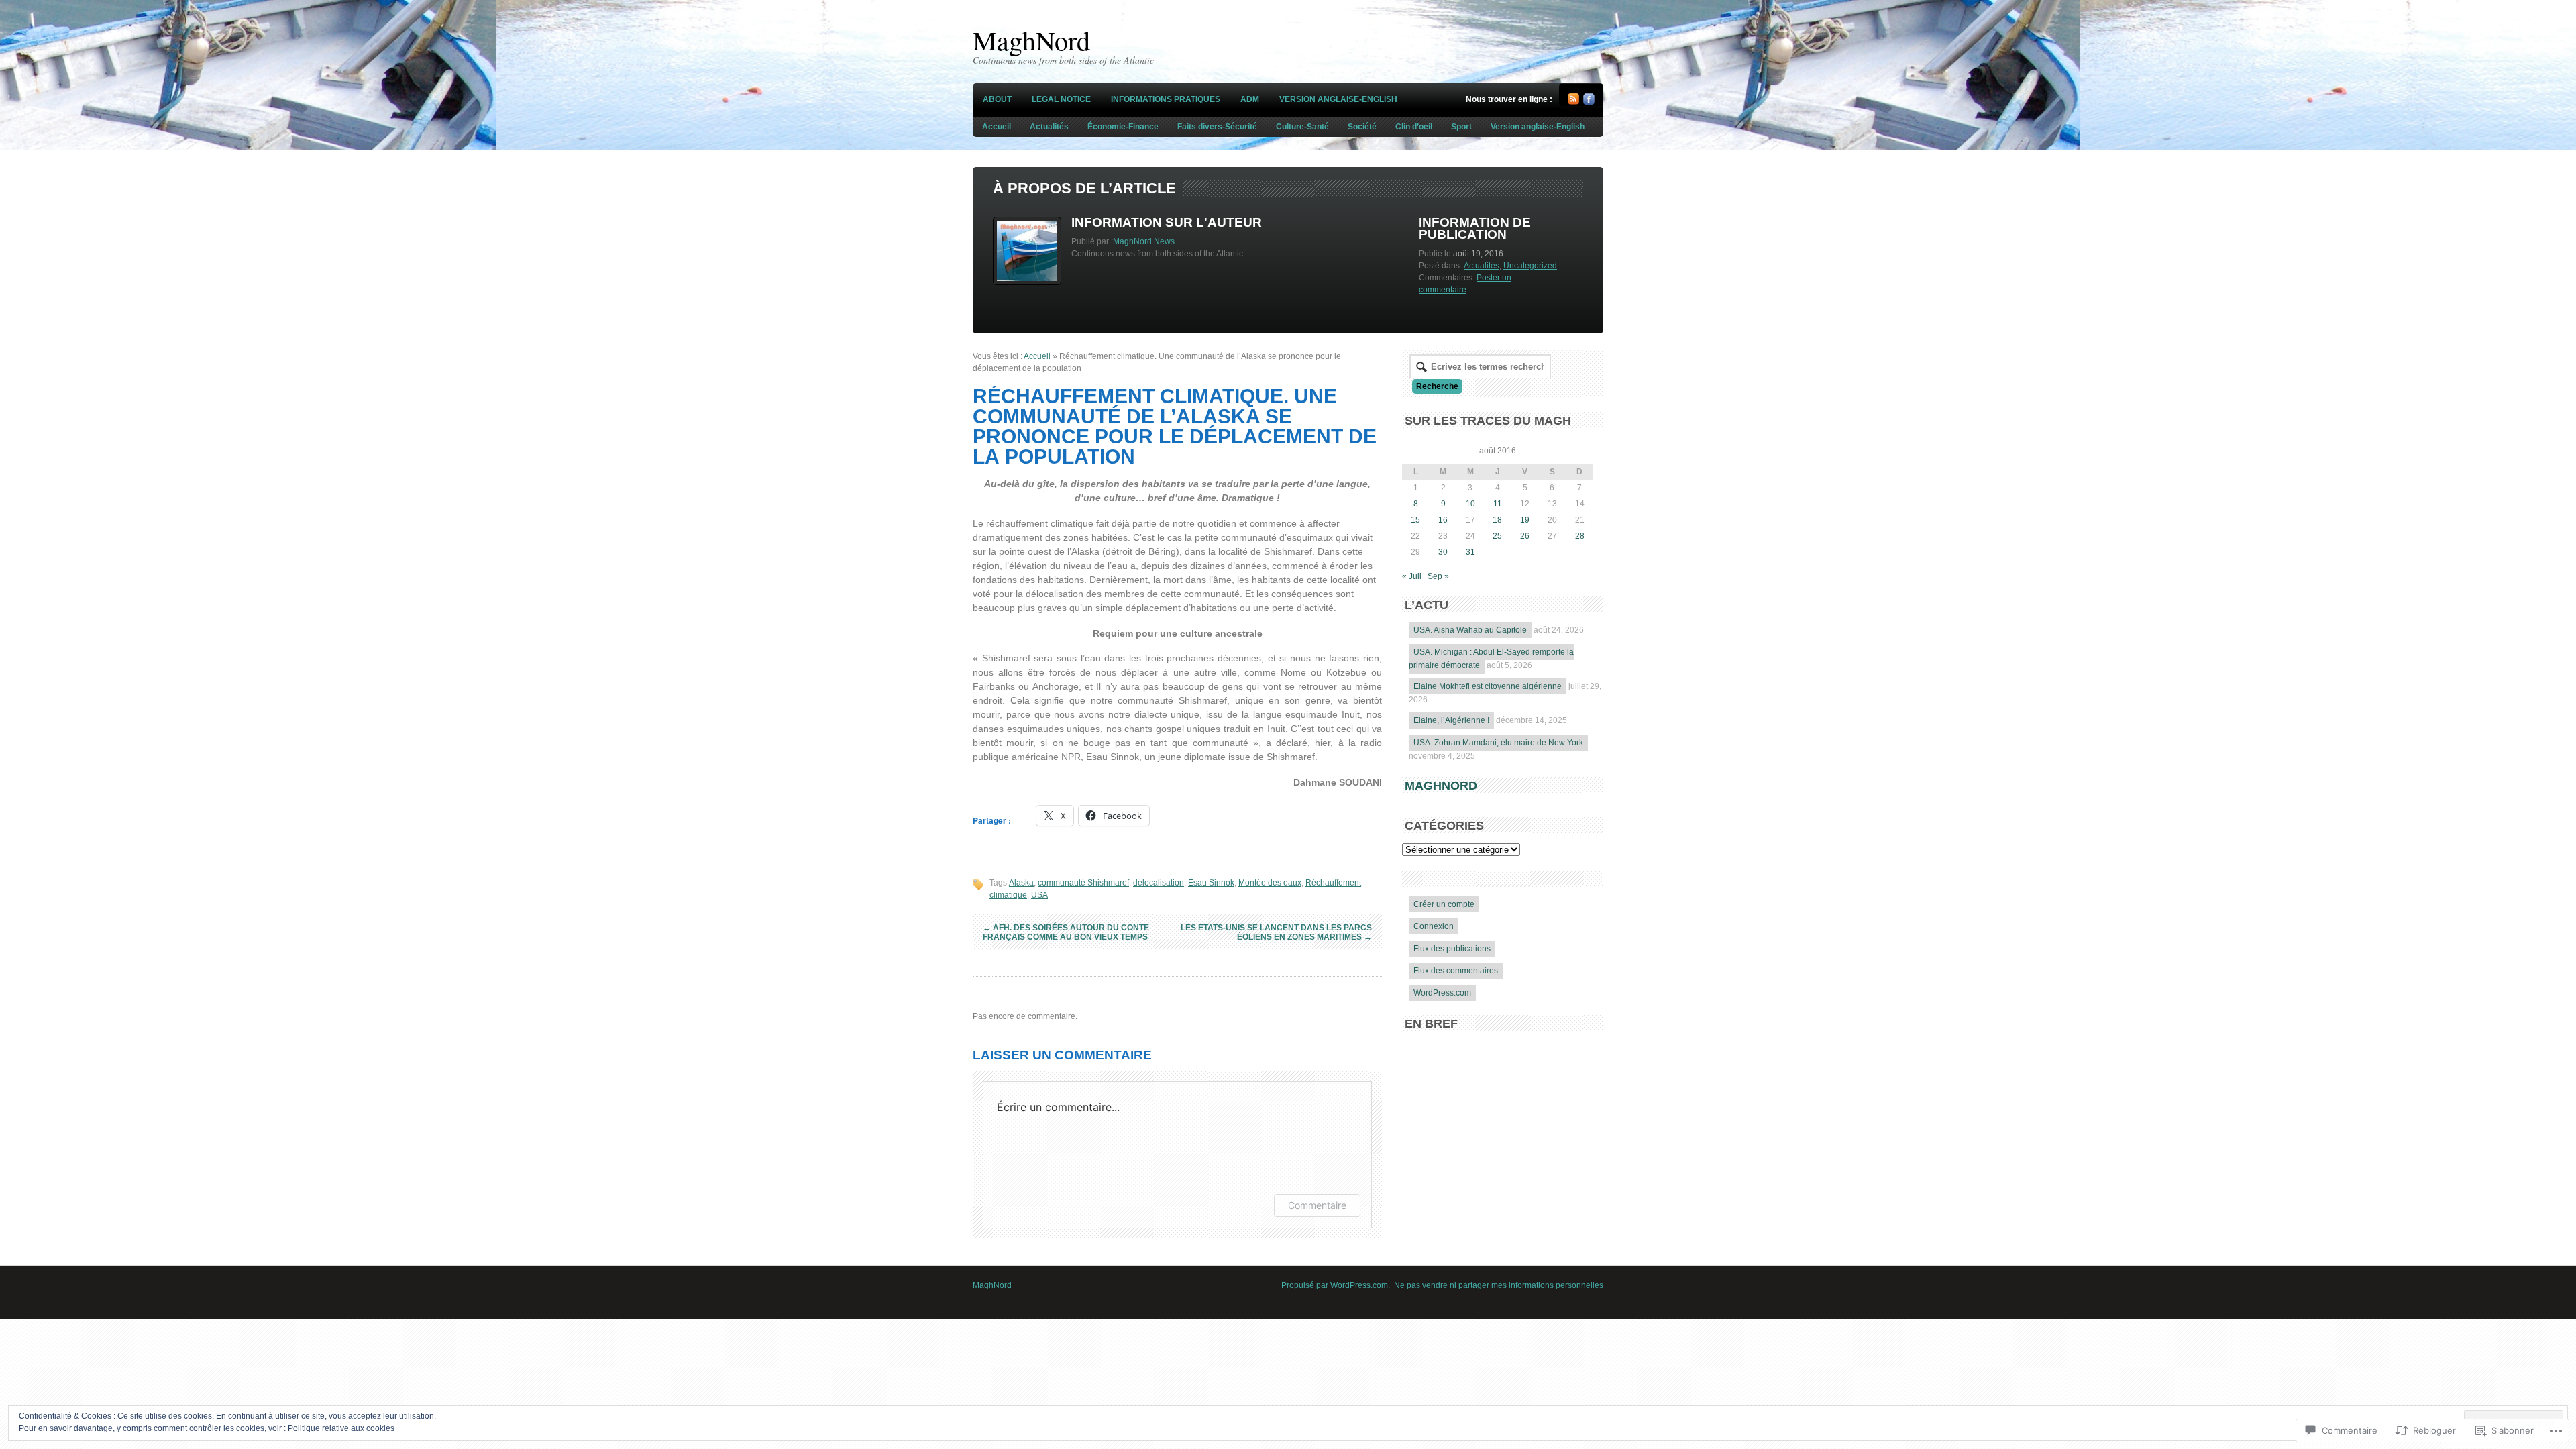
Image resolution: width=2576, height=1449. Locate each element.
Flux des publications (1452, 949)
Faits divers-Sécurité (1217, 127)
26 (1525, 536)
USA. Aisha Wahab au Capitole (1470, 630)
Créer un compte (1444, 904)
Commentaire (1317, 1205)
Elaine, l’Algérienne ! (1451, 720)
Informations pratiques (1166, 99)
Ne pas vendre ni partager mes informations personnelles (1499, 1285)
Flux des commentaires (1456, 971)
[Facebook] (1589, 102)
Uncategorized (1530, 266)
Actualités (1049, 127)
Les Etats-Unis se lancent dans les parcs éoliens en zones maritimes (1276, 932)
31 (1470, 552)
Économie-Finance (1123, 127)
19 (1525, 520)
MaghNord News (1144, 241)
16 (1443, 520)
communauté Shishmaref (1083, 883)
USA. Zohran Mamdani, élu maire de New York (1498, 743)
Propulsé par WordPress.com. (1336, 1285)
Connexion (1434, 926)
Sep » (1438, 576)
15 (1415, 520)
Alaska (1021, 883)
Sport (1461, 127)
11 (1498, 504)
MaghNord (1031, 40)
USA (1039, 895)
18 (1497, 520)
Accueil (997, 127)
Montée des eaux (1270, 883)
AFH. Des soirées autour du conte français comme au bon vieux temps (1066, 932)
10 (1470, 504)
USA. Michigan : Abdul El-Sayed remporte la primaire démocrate (1491, 659)
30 (1443, 552)
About (997, 99)
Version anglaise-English (1338, 99)
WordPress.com (1442, 993)
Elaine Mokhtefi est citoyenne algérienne (1488, 686)
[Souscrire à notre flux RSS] (1573, 102)
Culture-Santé (1302, 127)
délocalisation (1159, 883)
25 (1497, 536)
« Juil (1412, 576)
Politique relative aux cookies (341, 1428)
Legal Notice (1061, 99)
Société (1362, 127)
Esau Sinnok (1211, 883)
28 (1580, 536)
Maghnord (1441, 786)
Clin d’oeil (1414, 127)
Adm (1250, 99)
